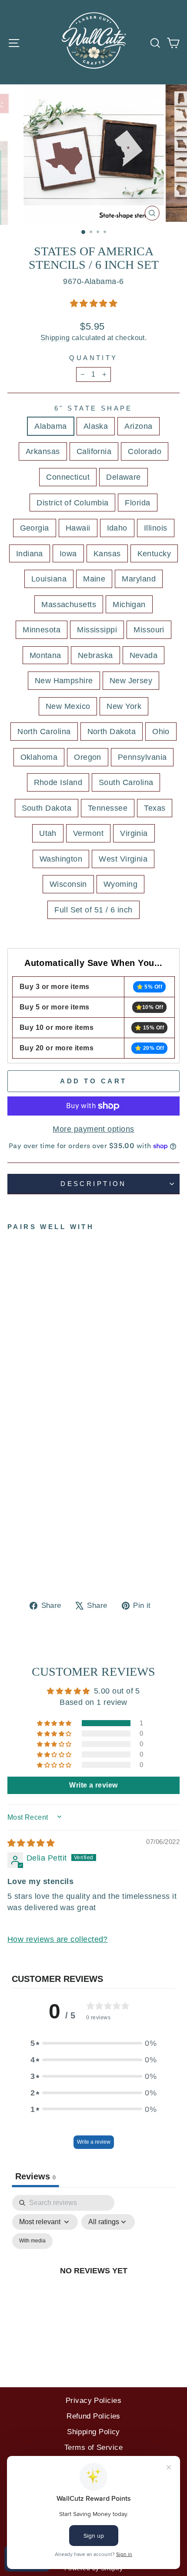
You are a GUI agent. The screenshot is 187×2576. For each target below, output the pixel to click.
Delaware (124, 477)
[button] (93, 303)
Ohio (161, 731)
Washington (61, 859)
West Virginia (123, 859)
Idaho (117, 528)
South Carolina (126, 782)
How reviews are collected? (58, 1939)
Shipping (55, 338)
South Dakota (47, 808)
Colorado (145, 451)
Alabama (50, 426)
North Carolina (44, 731)
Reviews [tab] (35, 2176)
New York (124, 706)
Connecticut (68, 477)
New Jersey (131, 680)
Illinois (156, 528)
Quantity (93, 358)
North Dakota (112, 731)
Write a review (94, 2142)
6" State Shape (93, 408)
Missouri (149, 630)
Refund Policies (93, 2416)
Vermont (88, 833)
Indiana (30, 553)
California (94, 451)
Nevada (144, 655)
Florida (137, 503)
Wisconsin (68, 884)
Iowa (68, 553)
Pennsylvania (142, 757)
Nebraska (95, 655)
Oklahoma (39, 757)
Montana (45, 655)
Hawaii (78, 528)
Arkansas (43, 451)
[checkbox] (32, 2241)
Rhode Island (58, 782)
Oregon (88, 757)
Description (93, 1184)
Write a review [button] (93, 1785)
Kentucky (154, 553)
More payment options (93, 1129)
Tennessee (108, 808)
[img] (31, 1843)
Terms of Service (93, 2447)
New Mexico (68, 706)
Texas (155, 808)
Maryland (139, 579)
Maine (94, 579)
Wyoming (120, 884)
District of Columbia (72, 503)
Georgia (35, 528)
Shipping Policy (93, 2432)
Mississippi (97, 630)
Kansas (107, 553)
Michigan (129, 604)
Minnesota (42, 630)
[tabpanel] (93, 2280)
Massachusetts (69, 604)
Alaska (96, 426)
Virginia (134, 833)
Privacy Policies (93, 2401)
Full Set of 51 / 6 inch (93, 910)
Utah (48, 833)
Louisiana (49, 579)
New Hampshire (64, 680)
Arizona (138, 426)
